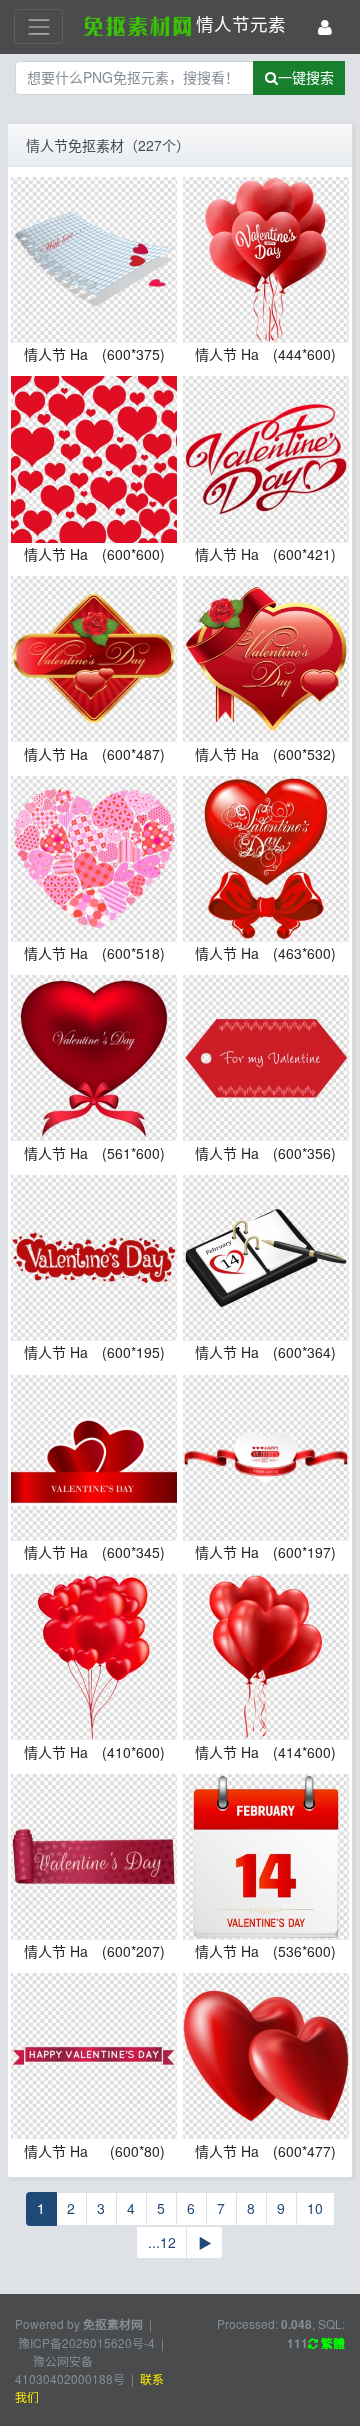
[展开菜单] (38, 26)
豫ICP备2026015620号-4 (86, 2342)
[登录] (325, 26)
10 (315, 2208)
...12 (162, 2242)
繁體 (331, 2343)
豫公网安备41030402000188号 (70, 2369)
